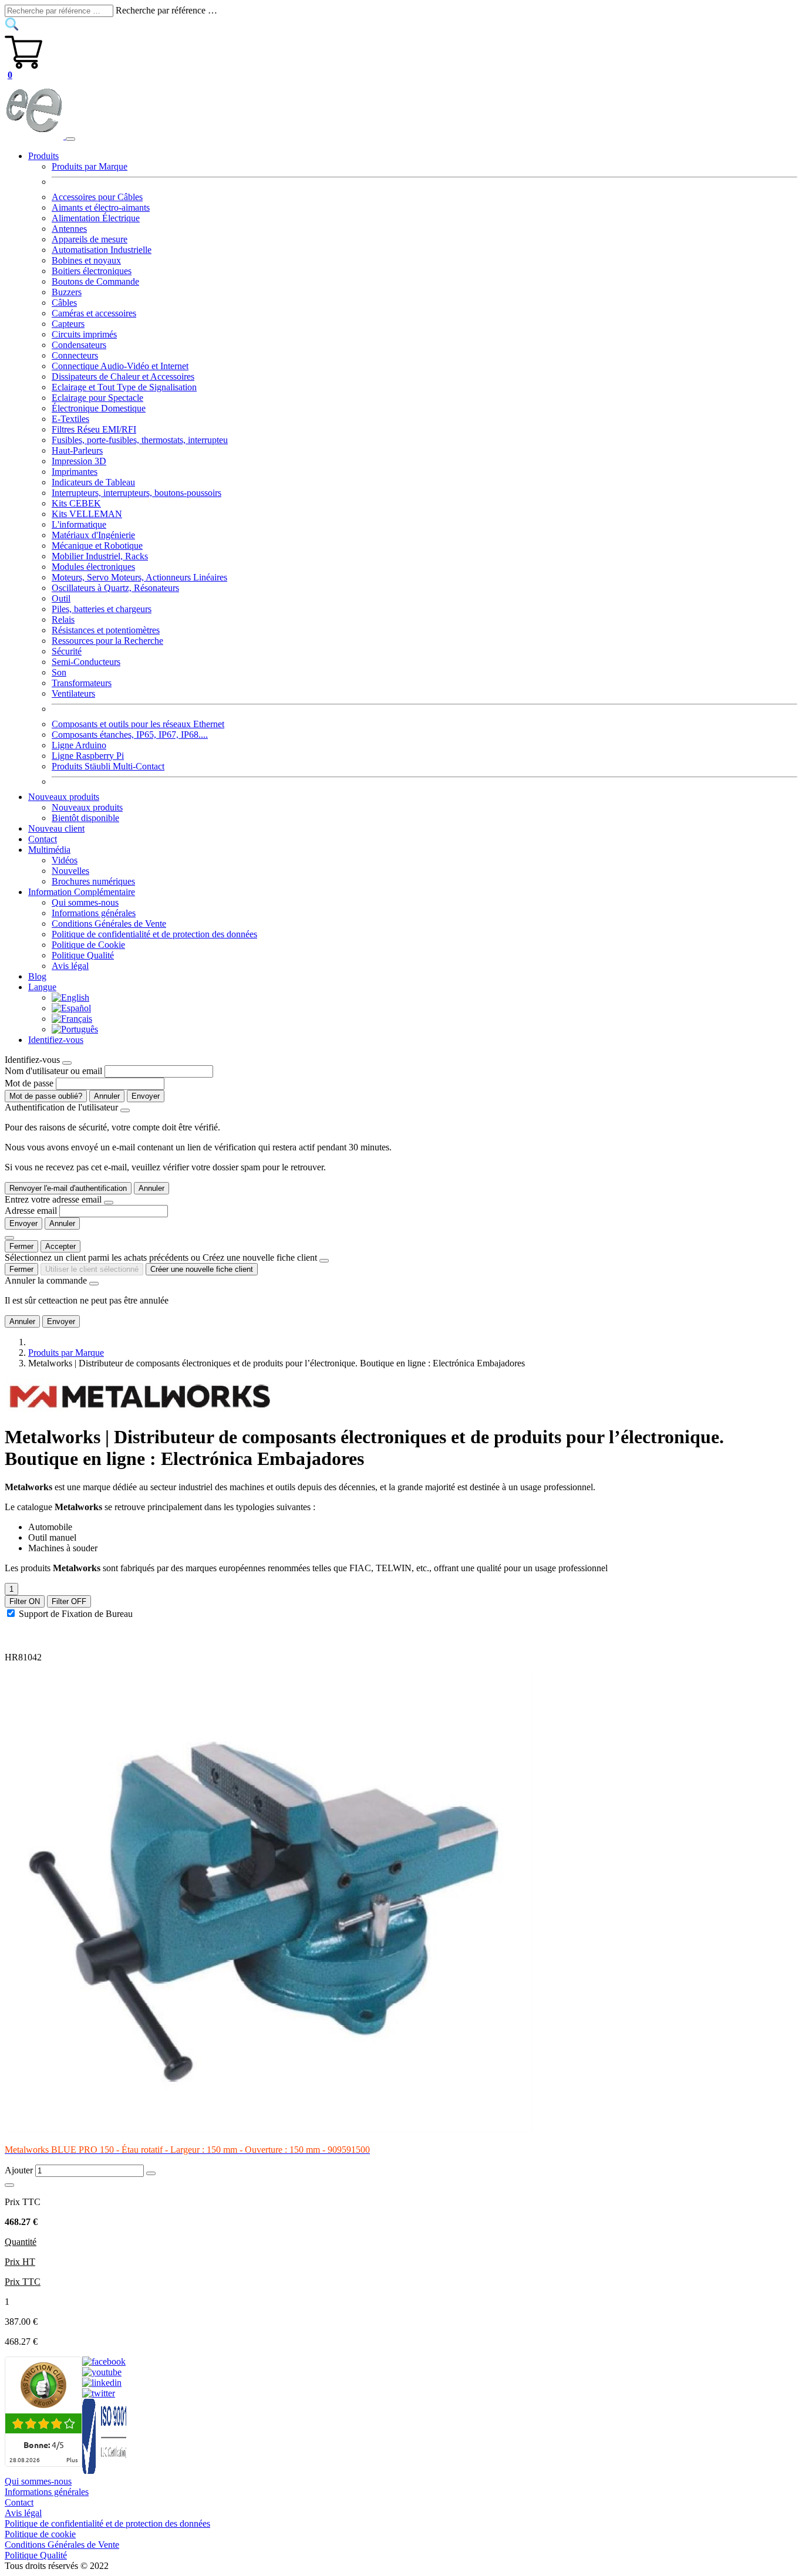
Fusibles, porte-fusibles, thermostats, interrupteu (140, 440)
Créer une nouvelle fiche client (202, 1269)
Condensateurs (79, 345)
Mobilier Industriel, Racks (100, 556)
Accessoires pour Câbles (97, 197)
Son (59, 672)
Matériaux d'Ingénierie (93, 535)
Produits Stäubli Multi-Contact (108, 766)
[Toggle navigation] (70, 139)
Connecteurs (75, 355)
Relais (63, 619)
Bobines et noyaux (86, 260)
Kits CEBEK (76, 503)
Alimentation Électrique (96, 218)
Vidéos (65, 860)
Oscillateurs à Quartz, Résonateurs (115, 588)
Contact (43, 839)
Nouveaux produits (87, 807)
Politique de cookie (40, 2534)
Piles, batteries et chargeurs (102, 609)
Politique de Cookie (88, 945)
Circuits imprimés (84, 334)
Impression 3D (79, 461)
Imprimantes (75, 472)
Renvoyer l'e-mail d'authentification (68, 1188)
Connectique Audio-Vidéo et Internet (120, 366)
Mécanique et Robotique (97, 546)
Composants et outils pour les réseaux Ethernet (138, 724)
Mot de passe (29, 1083)
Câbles (64, 303)
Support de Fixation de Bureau (76, 1614)
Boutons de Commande (95, 281)
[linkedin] (102, 2383)
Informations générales (94, 913)
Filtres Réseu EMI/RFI (94, 429)
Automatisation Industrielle (102, 250)
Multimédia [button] (49, 850)
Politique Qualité (83, 955)
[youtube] (102, 2372)
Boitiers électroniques (92, 271)
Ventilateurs (73, 693)
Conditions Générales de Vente (109, 924)
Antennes (69, 229)
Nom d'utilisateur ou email (53, 1071)
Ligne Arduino (79, 745)
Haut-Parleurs (77, 450)
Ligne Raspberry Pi (88, 756)
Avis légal (70, 966)
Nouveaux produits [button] (64, 797)
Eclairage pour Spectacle (97, 398)
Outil (61, 598)
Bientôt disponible (85, 818)
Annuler (107, 1096)
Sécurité (67, 651)
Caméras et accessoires (94, 313)
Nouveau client (56, 828)
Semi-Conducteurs (86, 662)
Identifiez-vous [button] (56, 1040)
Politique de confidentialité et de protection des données (154, 934)
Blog (37, 976)
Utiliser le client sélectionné (92, 1269)
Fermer (21, 1246)
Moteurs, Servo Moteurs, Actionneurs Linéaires (139, 577)
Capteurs (68, 324)
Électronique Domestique (99, 408)
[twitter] (99, 2393)
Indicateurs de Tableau (93, 482)
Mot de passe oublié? (46, 1096)
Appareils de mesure (90, 239)
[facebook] (104, 2361)
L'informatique (79, 524)
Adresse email (31, 1211)
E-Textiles (70, 419)
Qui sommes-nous (85, 902)
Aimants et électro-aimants (101, 207)
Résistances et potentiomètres (106, 630)
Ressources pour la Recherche (107, 641)
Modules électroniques (93, 567)
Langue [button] (42, 987)
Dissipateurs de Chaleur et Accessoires (123, 377)
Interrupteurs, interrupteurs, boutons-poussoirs (137, 493)
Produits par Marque (90, 166)
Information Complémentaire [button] (82, 892)
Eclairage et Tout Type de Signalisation (124, 387)
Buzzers (67, 292)
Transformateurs (82, 683)
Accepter (60, 1246)
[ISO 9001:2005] (105, 2471)
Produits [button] (43, 156)
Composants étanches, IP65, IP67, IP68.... (130, 735)
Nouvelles (70, 871)
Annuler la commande (46, 1280)
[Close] (67, 1063)
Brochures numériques (93, 881)
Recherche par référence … (166, 10)
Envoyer (146, 1096)
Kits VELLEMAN (87, 514)
